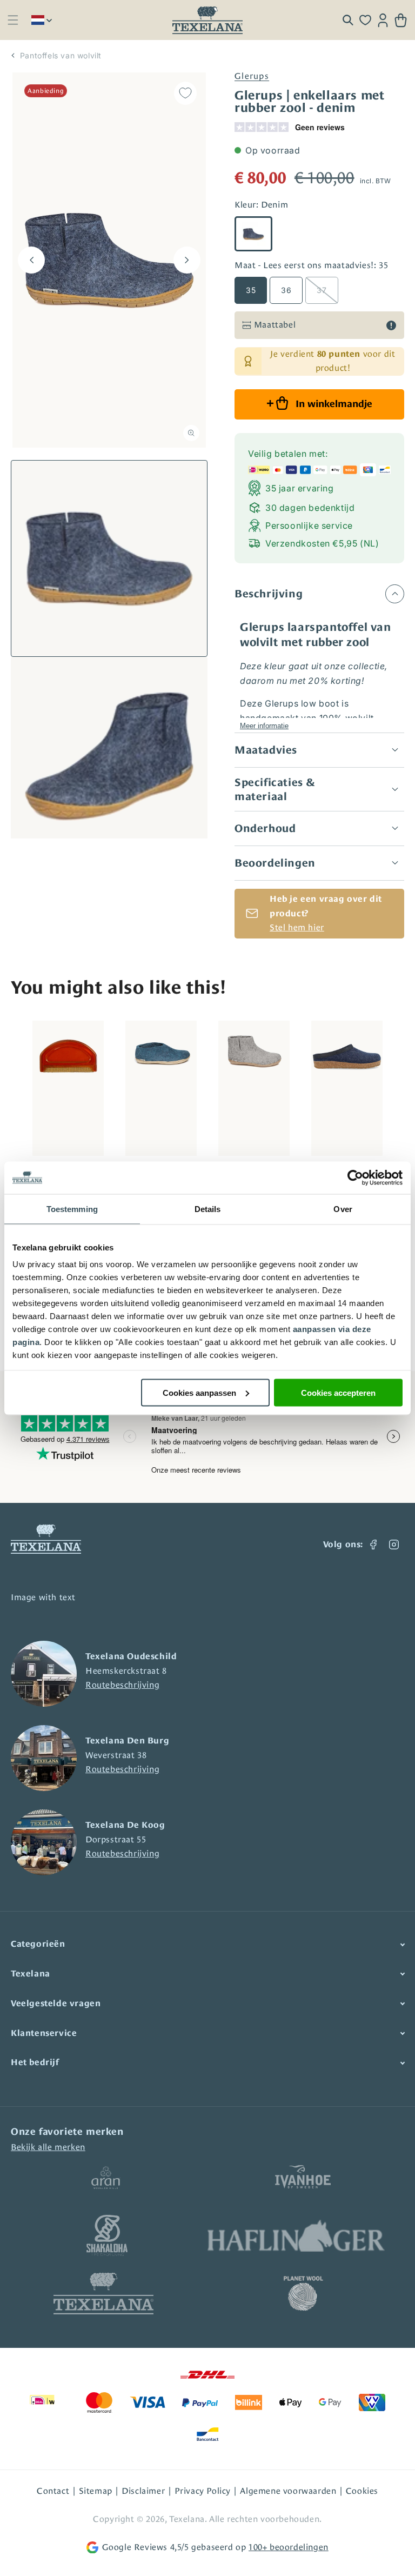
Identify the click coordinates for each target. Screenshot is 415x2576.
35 (251, 290)
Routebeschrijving (122, 1685)
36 (286, 290)
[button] (13, 20)
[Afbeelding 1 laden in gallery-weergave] (109, 558)
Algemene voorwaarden (288, 2491)
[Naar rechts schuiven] (187, 260)
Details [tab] (208, 1209)
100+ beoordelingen (289, 2547)
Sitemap (96, 2491)
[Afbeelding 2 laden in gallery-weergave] (109, 755)
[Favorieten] (365, 20)
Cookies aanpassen (199, 1392)
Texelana (187, 2519)
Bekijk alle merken (48, 2147)
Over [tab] (343, 1209)
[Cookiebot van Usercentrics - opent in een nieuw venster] (355, 1177)
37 (322, 290)
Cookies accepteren (338, 1392)
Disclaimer (143, 2491)
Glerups (252, 76)
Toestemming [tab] (72, 1209)
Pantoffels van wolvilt (61, 55)
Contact (53, 2491)
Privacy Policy (203, 2491)
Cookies (362, 2491)
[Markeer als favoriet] (185, 93)
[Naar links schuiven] (31, 260)
